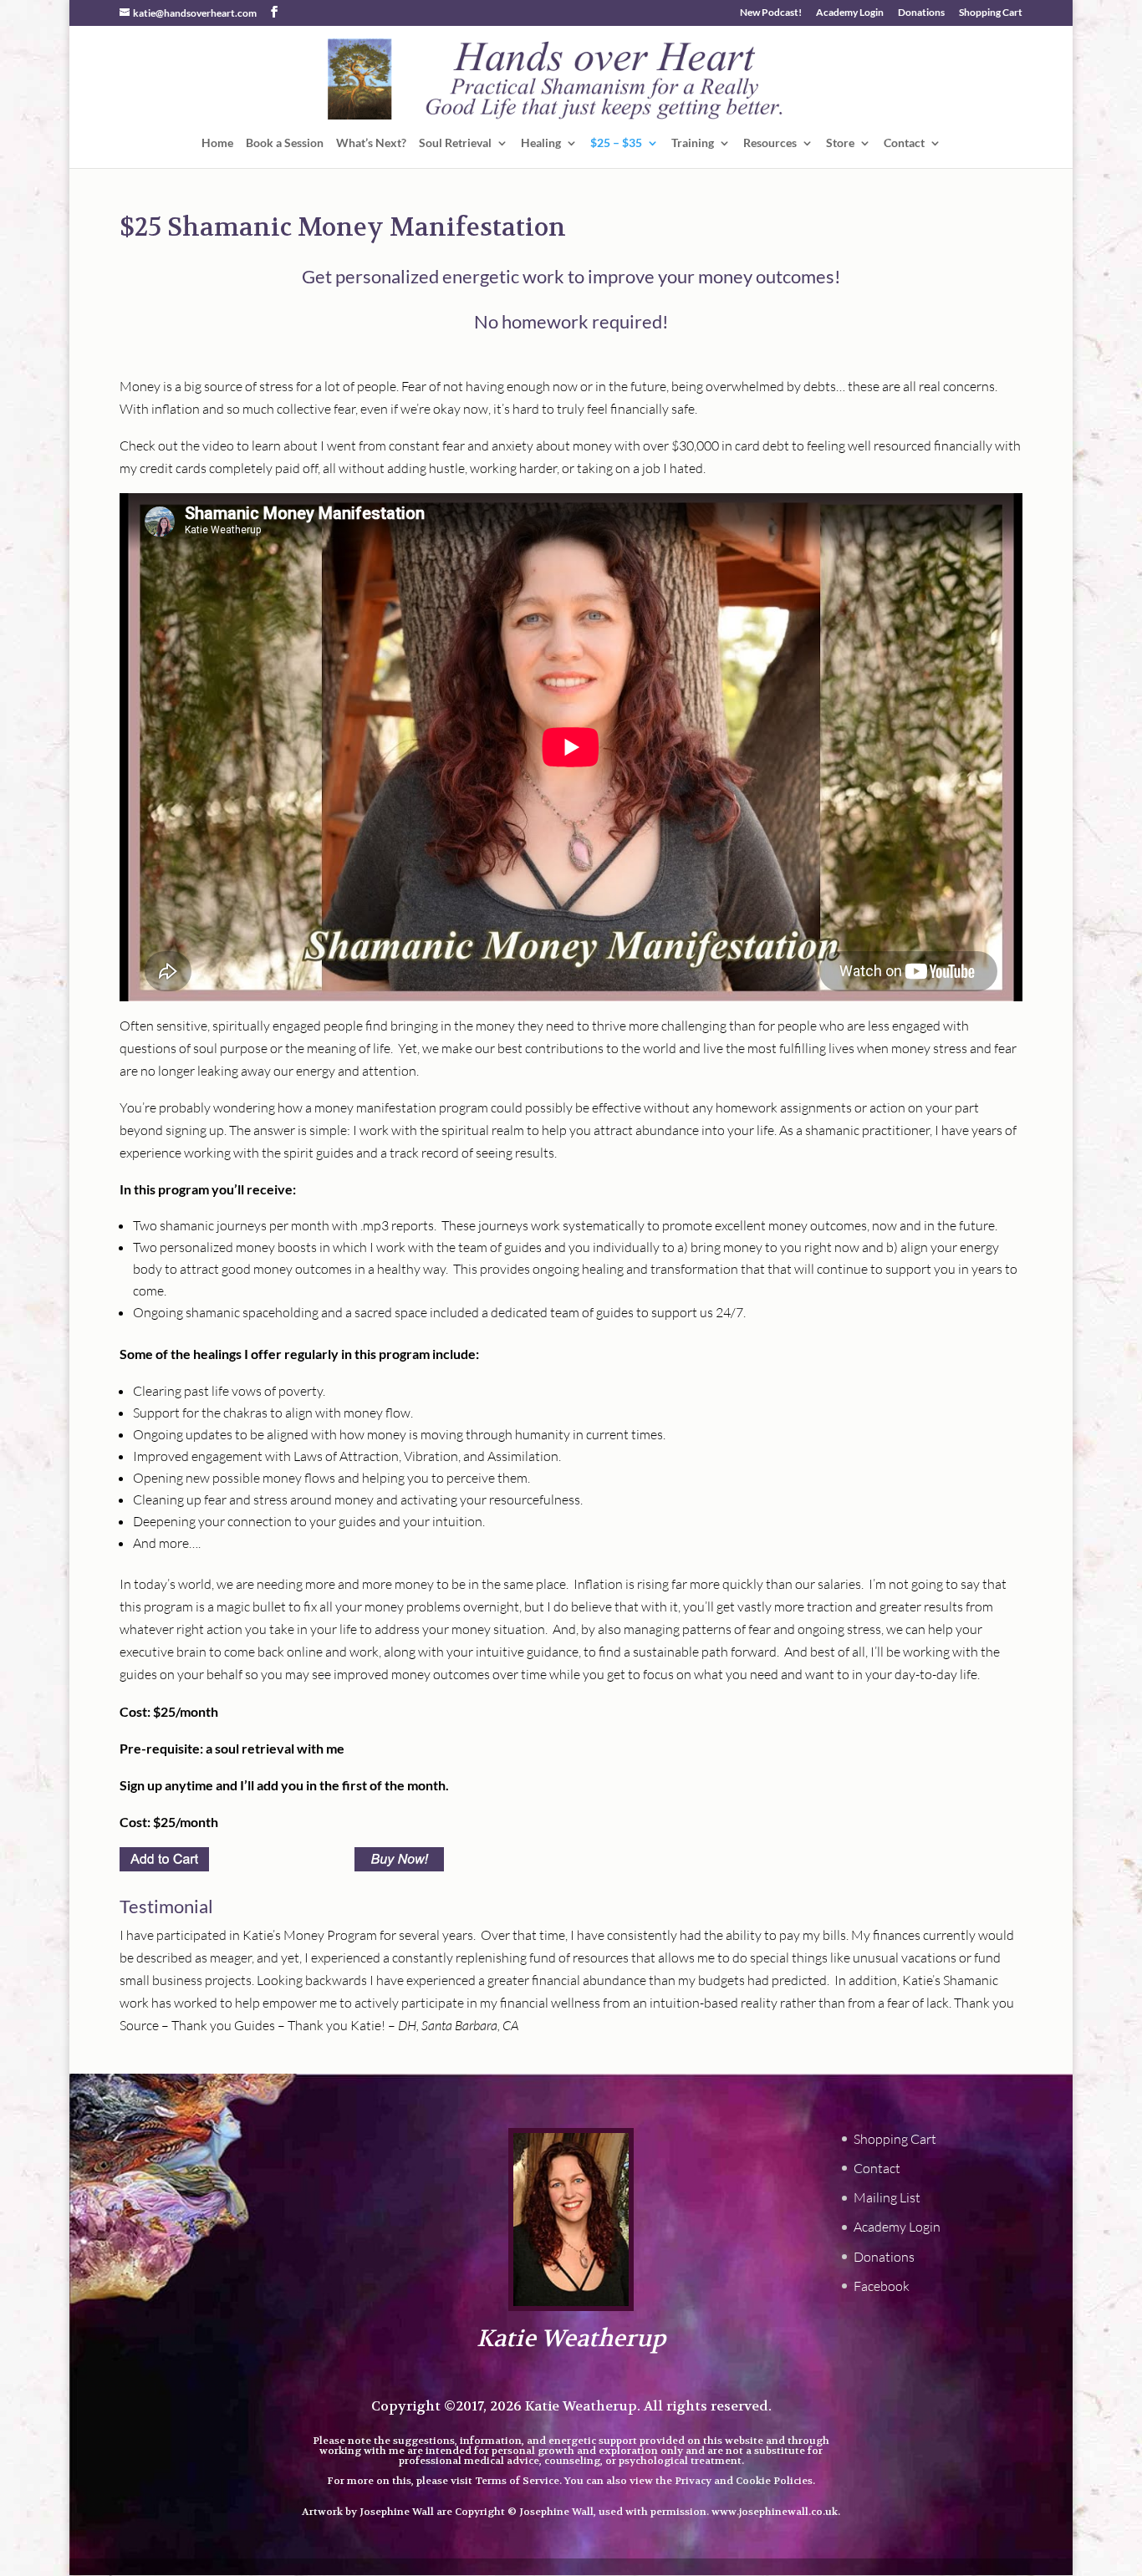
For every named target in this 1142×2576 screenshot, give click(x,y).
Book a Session (285, 143)
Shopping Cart (991, 13)
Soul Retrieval (455, 143)
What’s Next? (371, 143)
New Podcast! (771, 13)
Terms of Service (517, 2481)
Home (217, 143)
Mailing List (887, 2197)
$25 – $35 (616, 143)
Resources (770, 143)
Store (840, 143)
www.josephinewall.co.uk (775, 2512)
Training (693, 143)
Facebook (882, 2286)
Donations (921, 13)
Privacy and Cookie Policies (744, 2481)
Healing (541, 143)
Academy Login (850, 13)
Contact (904, 143)
